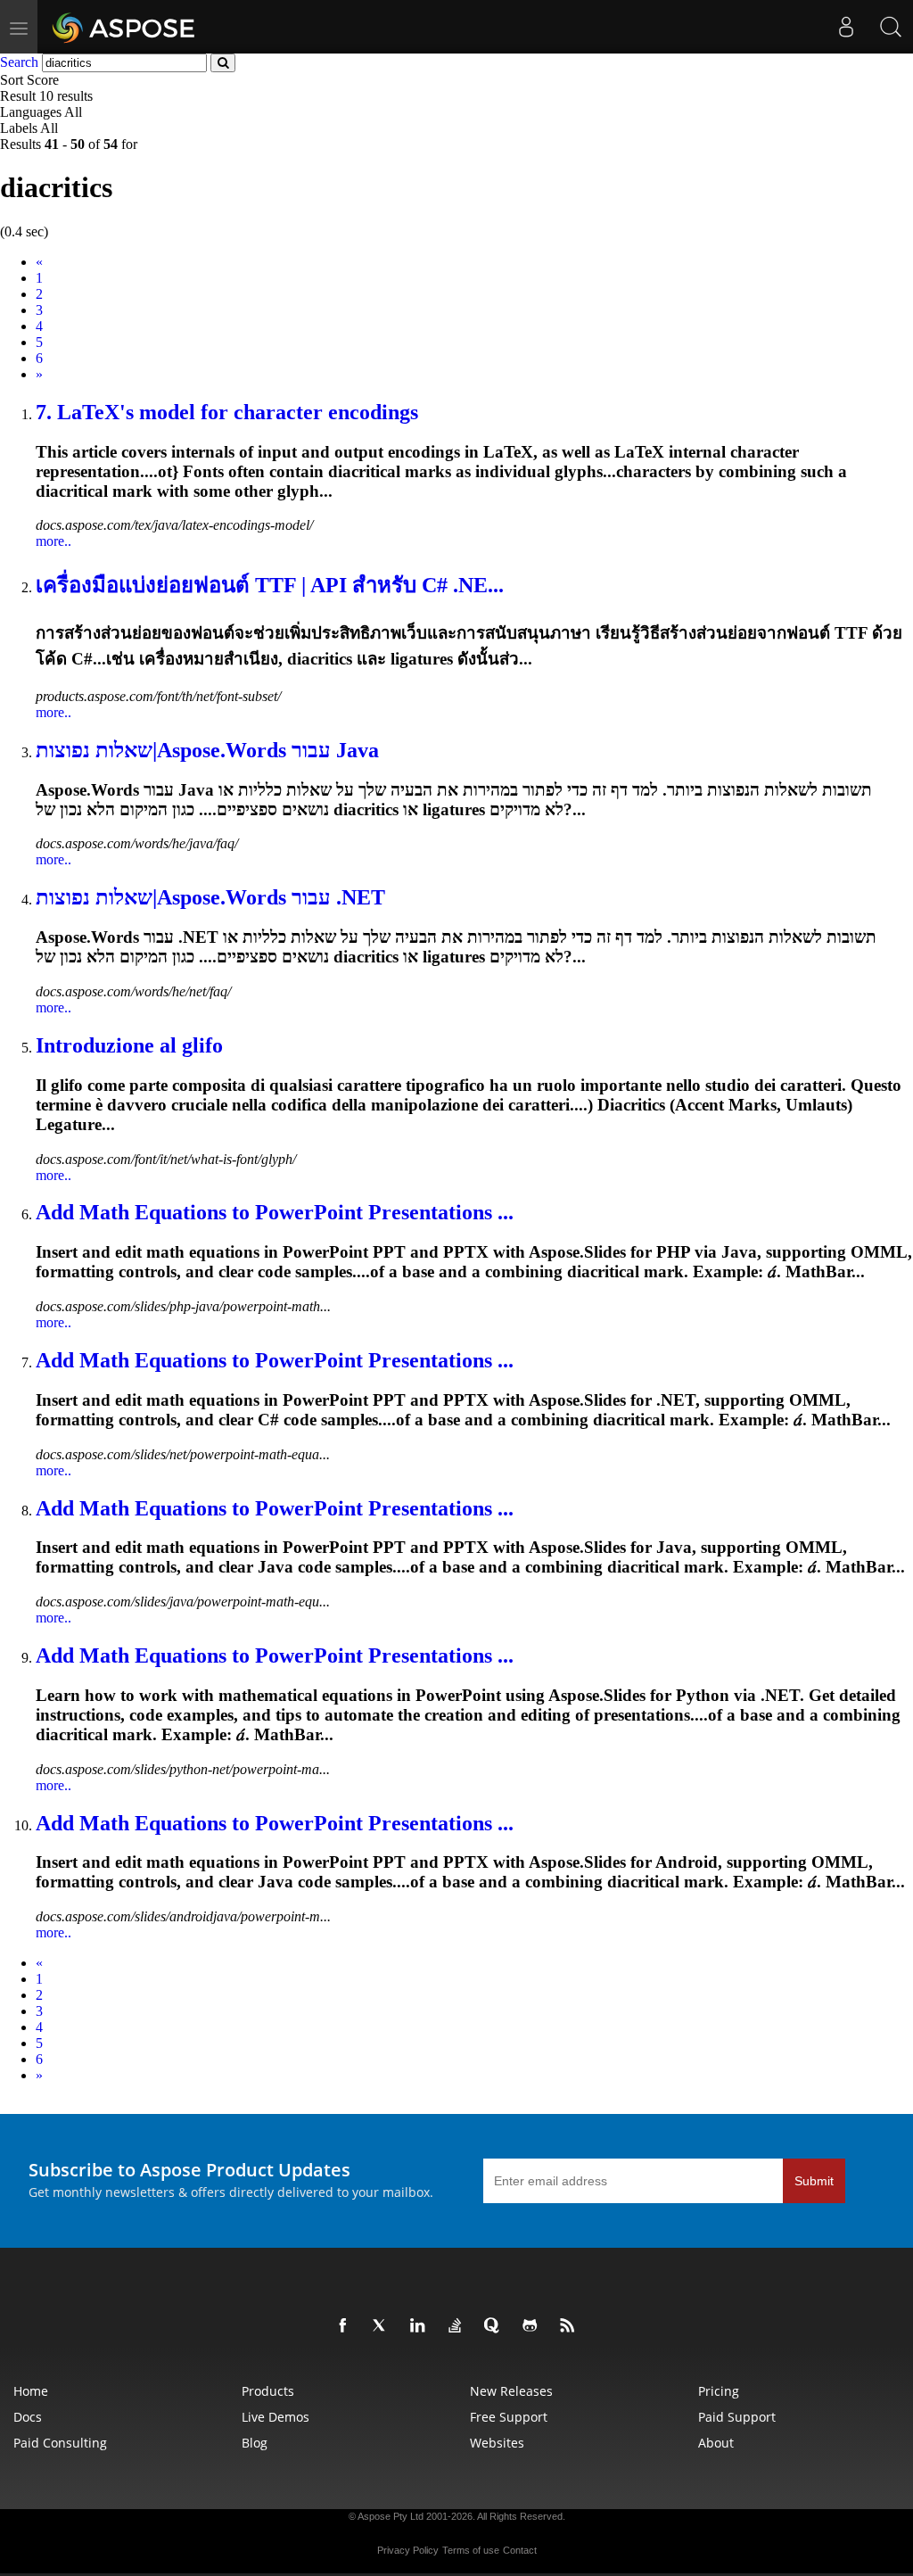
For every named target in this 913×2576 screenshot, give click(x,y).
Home (31, 2391)
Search (19, 62)
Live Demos (276, 2417)
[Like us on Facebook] (346, 2326)
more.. (53, 541)
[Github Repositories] (533, 2326)
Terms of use (471, 2550)
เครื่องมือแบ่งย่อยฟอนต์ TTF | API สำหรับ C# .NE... (270, 585)
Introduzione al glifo (129, 1045)
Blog (255, 2443)
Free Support (509, 2417)
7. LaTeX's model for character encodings (227, 412)
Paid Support (737, 2417)
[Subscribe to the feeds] (571, 2326)
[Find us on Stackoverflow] (458, 2326)
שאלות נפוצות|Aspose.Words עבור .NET (210, 897)
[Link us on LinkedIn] (421, 2326)
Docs (28, 2417)
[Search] (891, 27)
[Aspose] (124, 27)
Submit (814, 2181)
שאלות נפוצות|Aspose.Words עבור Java (207, 750)
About (716, 2443)
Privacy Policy (408, 2550)
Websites (497, 2443)
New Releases (511, 2391)
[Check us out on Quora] (496, 2326)
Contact (520, 2550)
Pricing (719, 2391)
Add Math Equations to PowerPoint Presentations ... (275, 1212)
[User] (846, 27)
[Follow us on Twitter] (383, 2326)
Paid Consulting (60, 2443)
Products (268, 2391)
